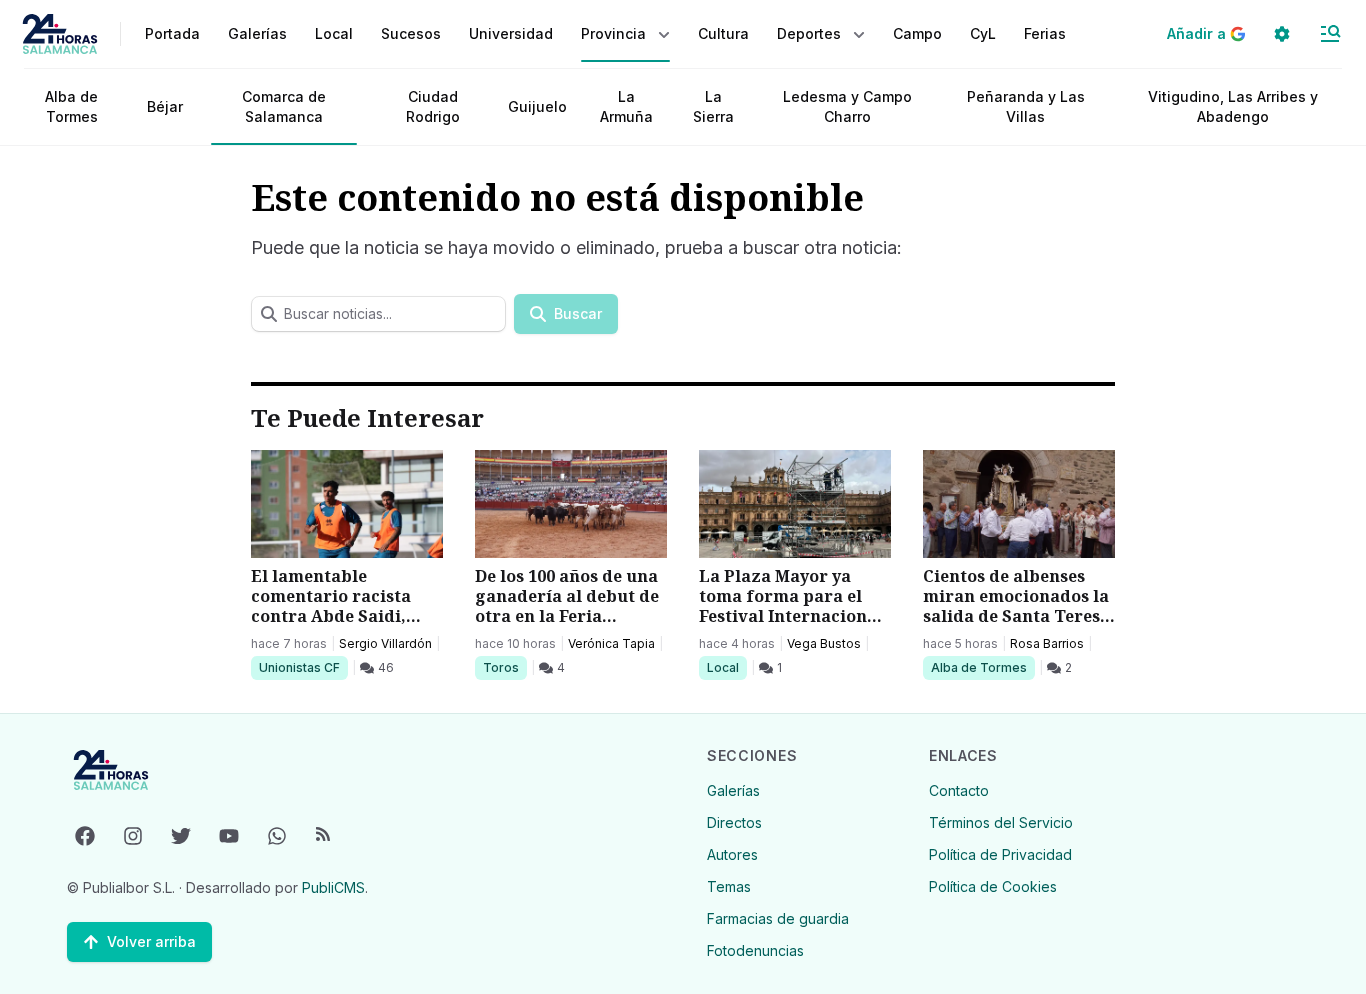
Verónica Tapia (611, 643)
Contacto (959, 790)
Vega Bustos (824, 643)
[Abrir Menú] (1330, 34)
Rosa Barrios (1047, 643)
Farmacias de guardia (778, 918)
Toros (504, 667)
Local (726, 667)
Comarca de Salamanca (284, 106)
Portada (172, 33)
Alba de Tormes (71, 106)
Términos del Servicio (1001, 822)
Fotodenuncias (755, 950)
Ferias (1045, 33)
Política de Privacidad (1000, 854)
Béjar (165, 106)
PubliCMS (333, 887)
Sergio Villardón (385, 643)
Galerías (257, 33)
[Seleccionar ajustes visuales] (1282, 34)
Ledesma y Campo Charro (847, 106)
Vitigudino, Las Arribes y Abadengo (1233, 106)
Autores (732, 854)
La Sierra (713, 106)
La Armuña (626, 106)
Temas (729, 886)
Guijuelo (537, 106)
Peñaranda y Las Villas (1026, 106)
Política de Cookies (993, 886)
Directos (734, 822)
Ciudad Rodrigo (433, 106)
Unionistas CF (299, 667)
